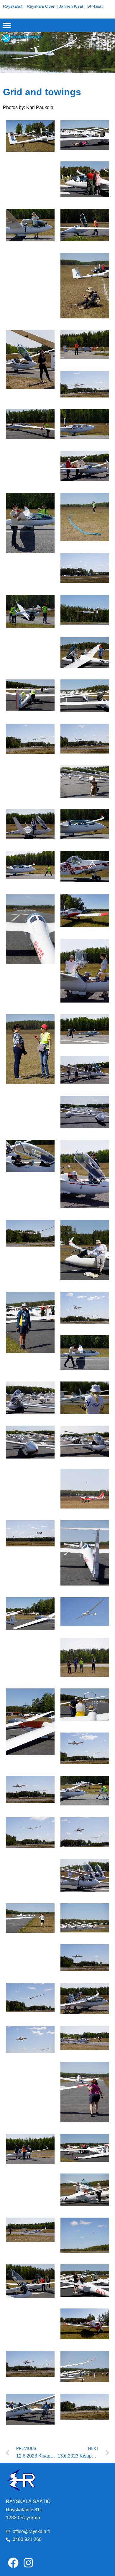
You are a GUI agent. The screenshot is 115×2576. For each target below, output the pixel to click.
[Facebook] (13, 2562)
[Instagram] (28, 2562)
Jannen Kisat (71, 6)
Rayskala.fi (13, 6)
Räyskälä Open (41, 6)
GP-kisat (95, 6)
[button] (7, 25)
